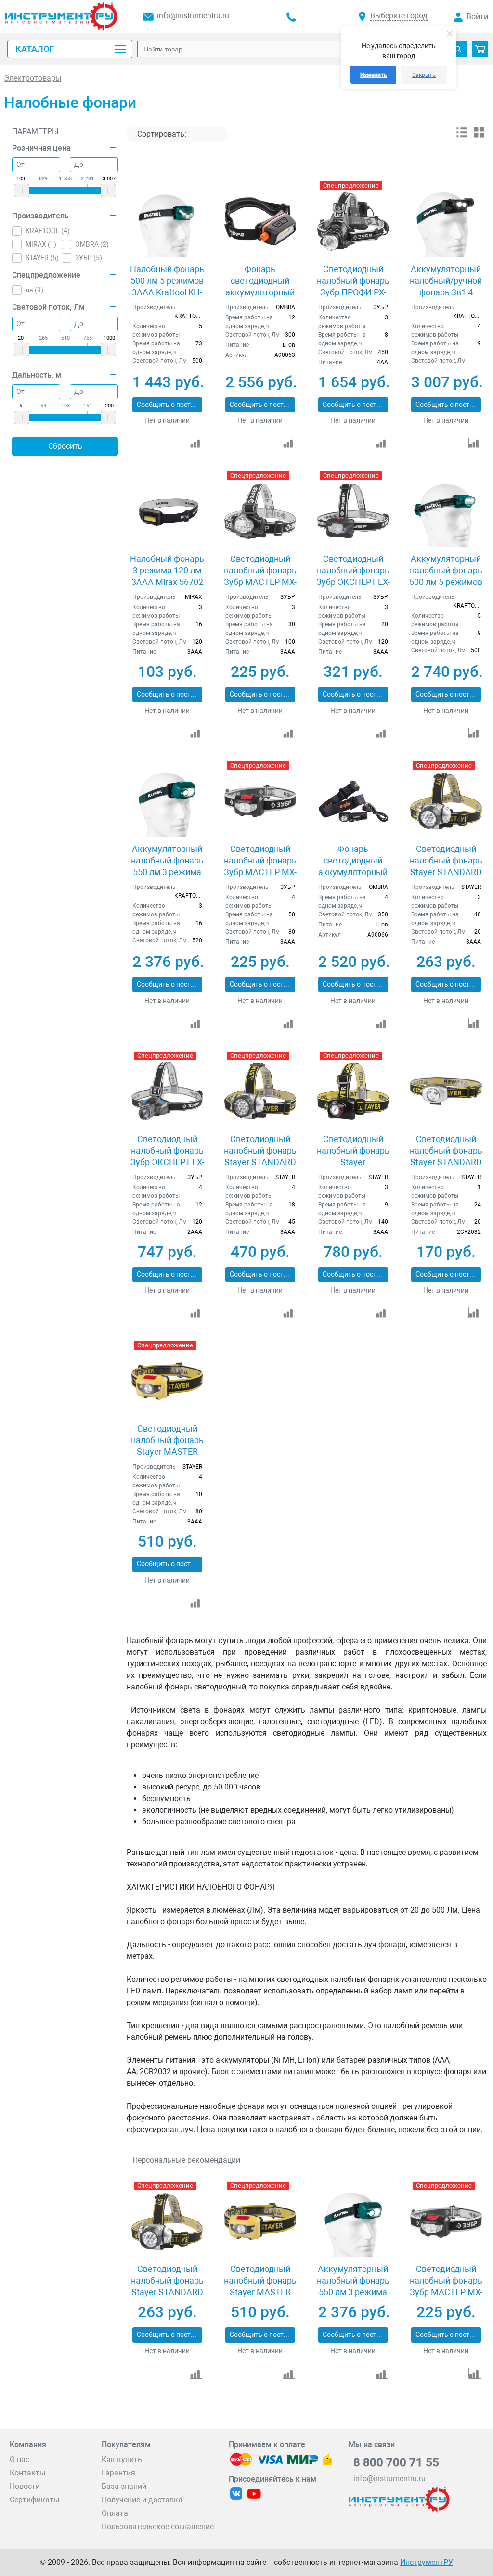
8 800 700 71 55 (396, 2462)
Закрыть (424, 75)
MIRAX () (41, 244)
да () (34, 290)
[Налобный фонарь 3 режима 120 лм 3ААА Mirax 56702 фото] (167, 511)
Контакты (27, 2473)
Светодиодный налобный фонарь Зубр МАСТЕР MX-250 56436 (260, 866)
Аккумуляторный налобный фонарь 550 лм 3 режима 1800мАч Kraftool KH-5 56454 (167, 872)
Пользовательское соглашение (158, 2527)
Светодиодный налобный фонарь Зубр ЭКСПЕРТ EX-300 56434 (353, 576)
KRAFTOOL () (48, 231)
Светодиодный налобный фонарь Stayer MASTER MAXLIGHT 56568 (167, 1446)
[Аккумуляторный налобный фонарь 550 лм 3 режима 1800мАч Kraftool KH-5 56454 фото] (167, 801)
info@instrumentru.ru (193, 16)
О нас (19, 2459)
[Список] (462, 136)
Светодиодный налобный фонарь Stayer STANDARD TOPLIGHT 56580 (446, 1156)
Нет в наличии (167, 420)
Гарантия (118, 2473)
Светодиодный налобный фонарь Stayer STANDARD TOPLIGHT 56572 (446, 866)
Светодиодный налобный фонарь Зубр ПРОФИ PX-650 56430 (353, 286)
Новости (25, 2486)
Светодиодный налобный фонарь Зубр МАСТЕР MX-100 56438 (260, 576)
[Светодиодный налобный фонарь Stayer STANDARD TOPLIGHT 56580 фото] (446, 1091)
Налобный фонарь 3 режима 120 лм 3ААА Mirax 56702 (167, 570)
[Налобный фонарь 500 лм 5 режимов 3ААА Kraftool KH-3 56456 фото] (167, 221)
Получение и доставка (142, 2500)
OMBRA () (92, 244)
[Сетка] (479, 136)
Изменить (374, 75)
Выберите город (399, 16)
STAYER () (42, 258)
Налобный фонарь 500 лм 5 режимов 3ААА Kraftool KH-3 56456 (167, 286)
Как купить (122, 2459)
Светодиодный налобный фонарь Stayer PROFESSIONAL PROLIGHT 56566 (353, 1162)
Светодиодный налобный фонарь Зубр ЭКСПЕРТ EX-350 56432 (167, 1156)
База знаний (124, 2486)
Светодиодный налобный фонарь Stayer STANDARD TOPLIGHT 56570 (260, 1156)
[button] (480, 49)
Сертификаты (34, 2500)
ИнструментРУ (427, 2562)
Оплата (115, 2513)
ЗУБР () (89, 258)
